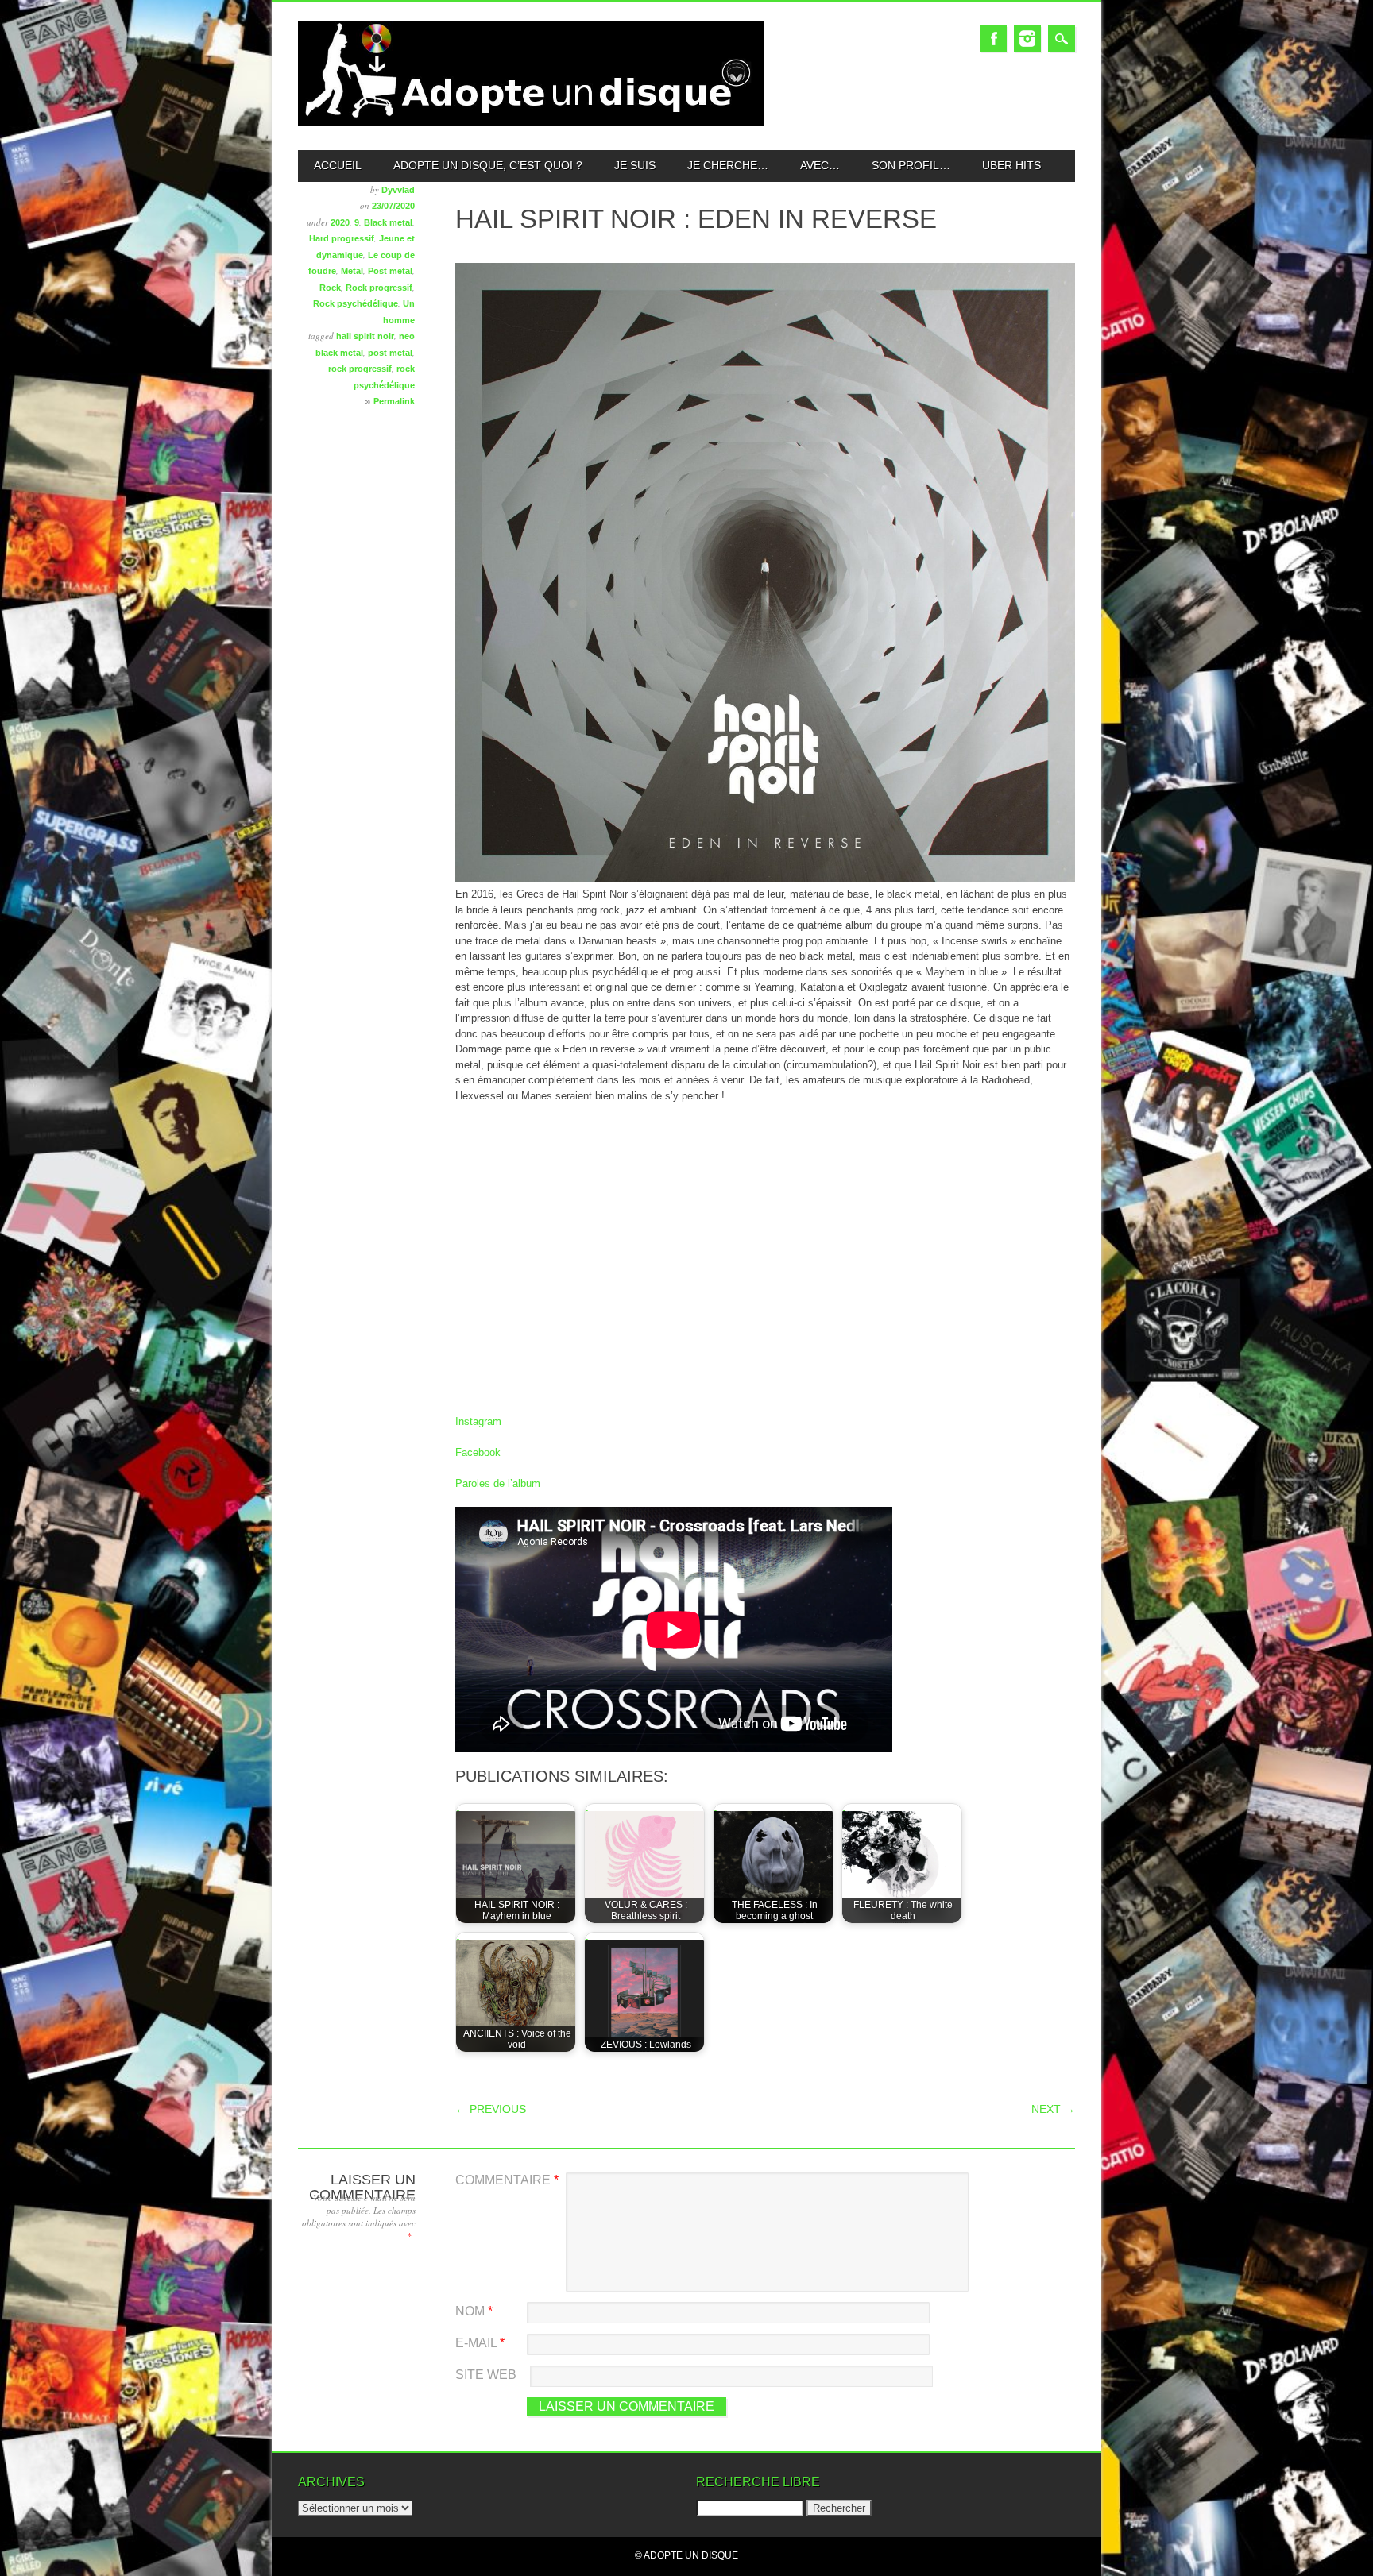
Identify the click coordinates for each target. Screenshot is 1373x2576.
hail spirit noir (365, 336)
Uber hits (1011, 165)
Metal (352, 271)
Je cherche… (728, 165)
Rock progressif (379, 288)
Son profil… (911, 165)
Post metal (390, 271)
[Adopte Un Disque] (531, 123)
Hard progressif (342, 238)
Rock (330, 288)
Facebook (993, 39)
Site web (486, 2375)
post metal (390, 353)
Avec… (820, 165)
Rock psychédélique (356, 303)
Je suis (635, 165)
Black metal (388, 222)
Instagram (1027, 39)
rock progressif (360, 369)
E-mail (480, 2343)
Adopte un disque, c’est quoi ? (488, 165)
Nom (474, 2311)
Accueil (338, 165)
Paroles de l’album (498, 1483)
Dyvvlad (398, 190)
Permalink (394, 401)
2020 (340, 222)
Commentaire (507, 2180)
